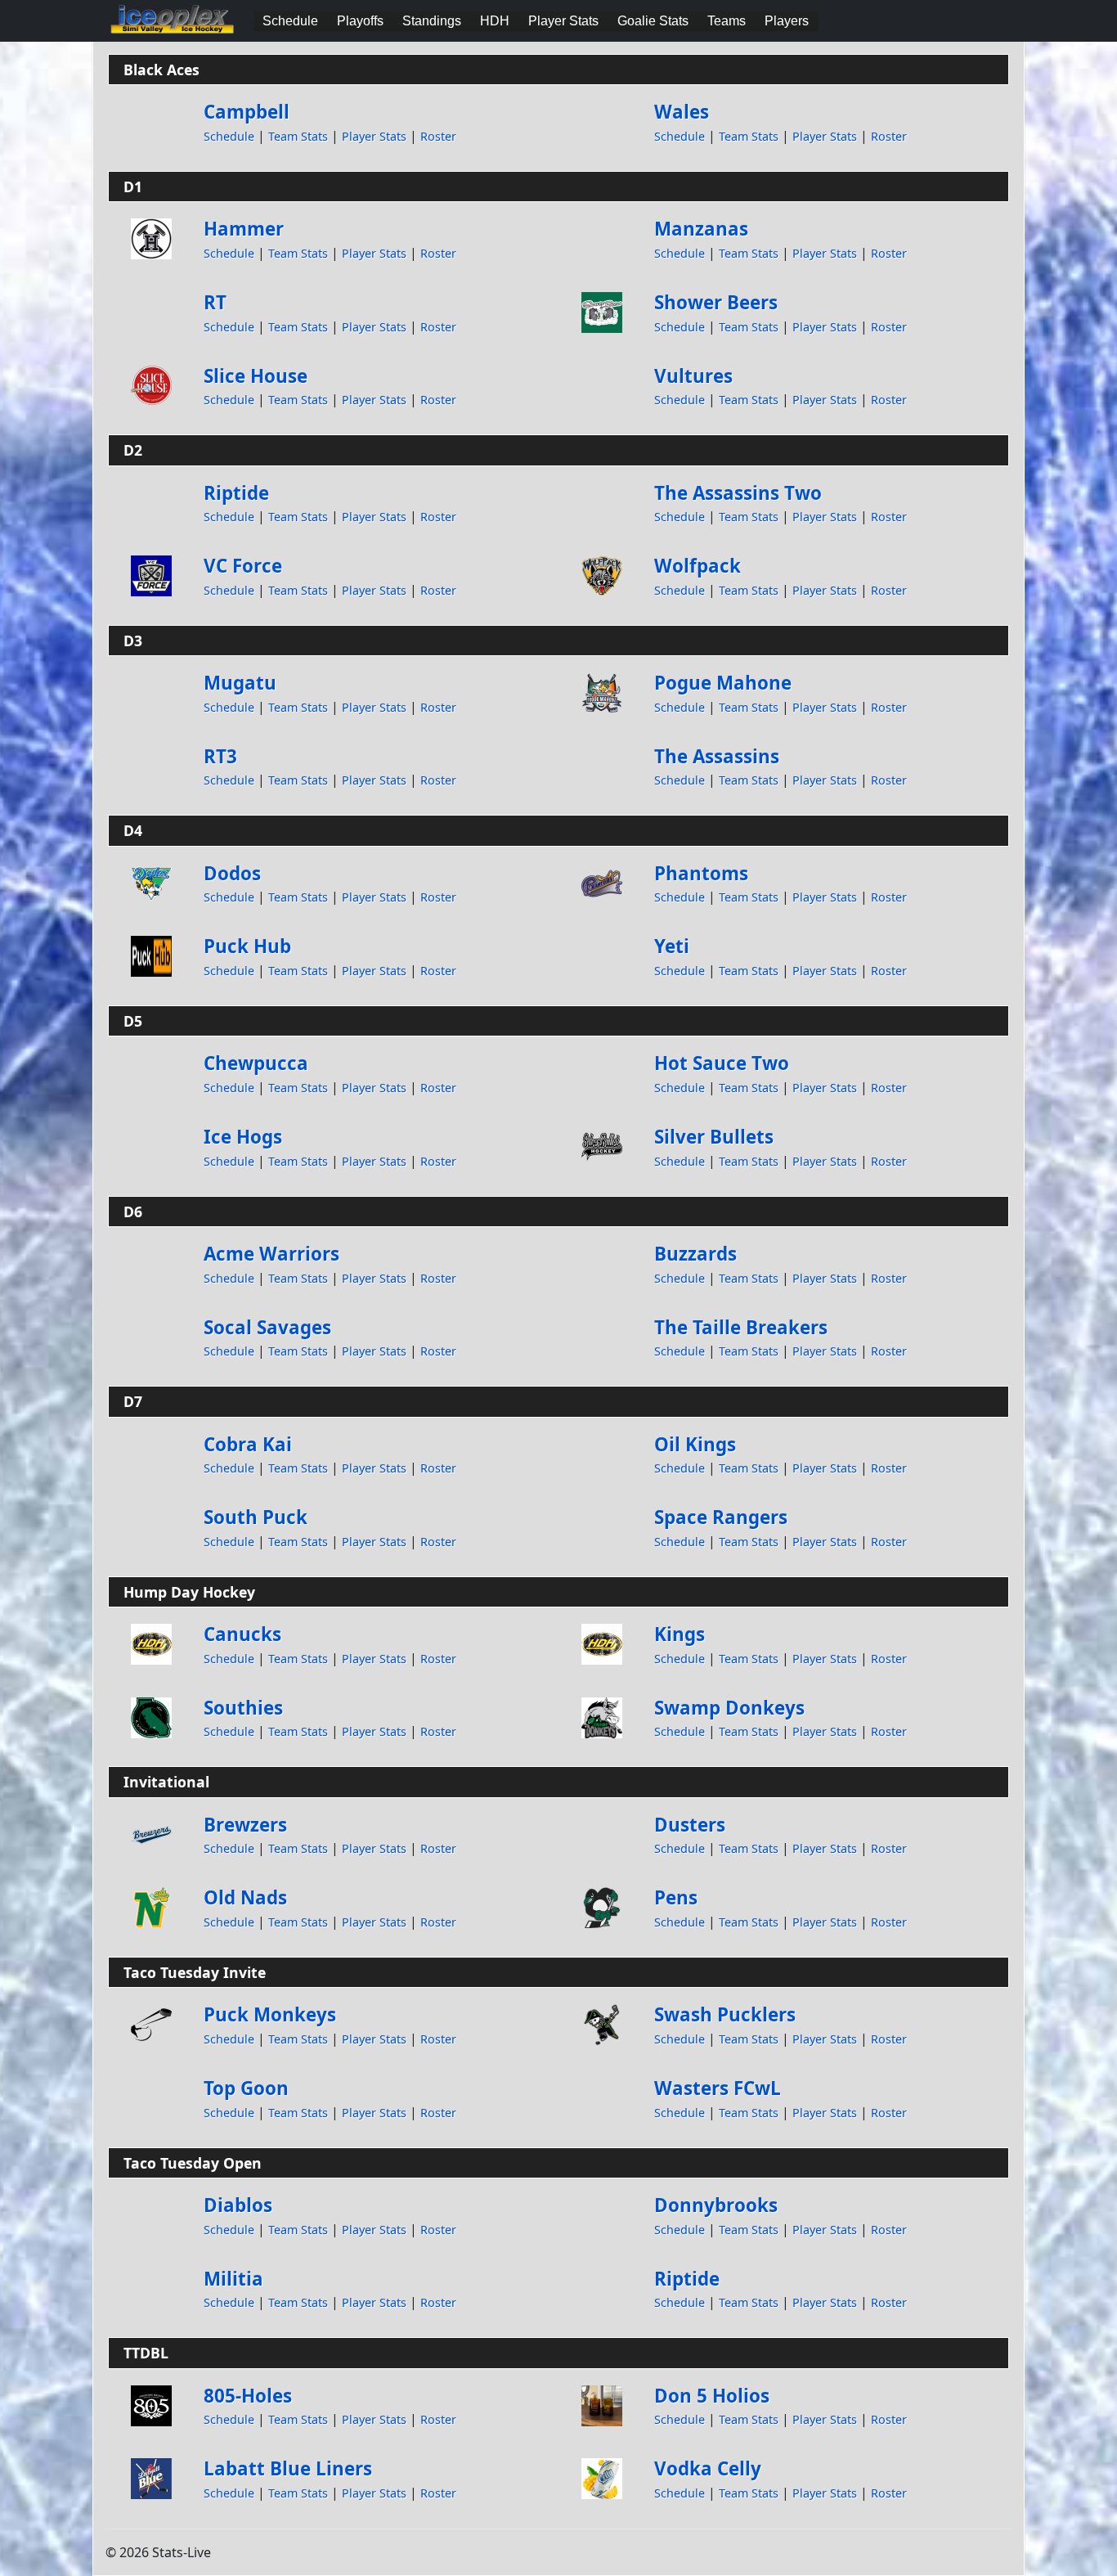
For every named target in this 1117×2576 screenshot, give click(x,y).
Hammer (244, 229)
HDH (495, 21)
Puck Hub (247, 946)
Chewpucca (256, 1063)
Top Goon (246, 2088)
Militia (233, 2279)
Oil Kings (695, 1444)
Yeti (672, 946)
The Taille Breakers (741, 1327)
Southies (243, 1708)
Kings (680, 1634)
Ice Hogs (243, 1137)
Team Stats (298, 136)
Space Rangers (721, 1517)
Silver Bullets (714, 1137)
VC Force (243, 566)
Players (787, 21)
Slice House (256, 376)
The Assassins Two (738, 493)
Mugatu (240, 683)
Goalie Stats (653, 21)
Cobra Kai (248, 1444)
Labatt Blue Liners (288, 2468)
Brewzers (245, 1825)
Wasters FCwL (718, 2088)
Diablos (238, 2205)
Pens (676, 1897)
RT (215, 302)
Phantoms (701, 873)
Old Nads (245, 1897)
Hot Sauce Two (722, 1063)
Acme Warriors (271, 1254)
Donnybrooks (716, 2205)
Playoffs (360, 21)
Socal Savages (267, 1327)
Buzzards (695, 1254)
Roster (438, 136)
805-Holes (248, 2396)
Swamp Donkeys (729, 1708)
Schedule (290, 21)
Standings (432, 21)
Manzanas (701, 229)
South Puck (256, 1517)
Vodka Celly (708, 2468)
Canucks (242, 1634)
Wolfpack (698, 566)
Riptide (236, 493)
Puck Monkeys (270, 2014)
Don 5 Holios (712, 2396)
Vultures (693, 376)
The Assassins (717, 756)
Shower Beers (716, 302)
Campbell (247, 112)
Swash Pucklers (725, 2014)
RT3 (220, 756)
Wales (682, 112)
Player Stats (563, 21)
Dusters (690, 1825)
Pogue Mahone (723, 683)
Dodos (232, 873)
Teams (727, 21)
